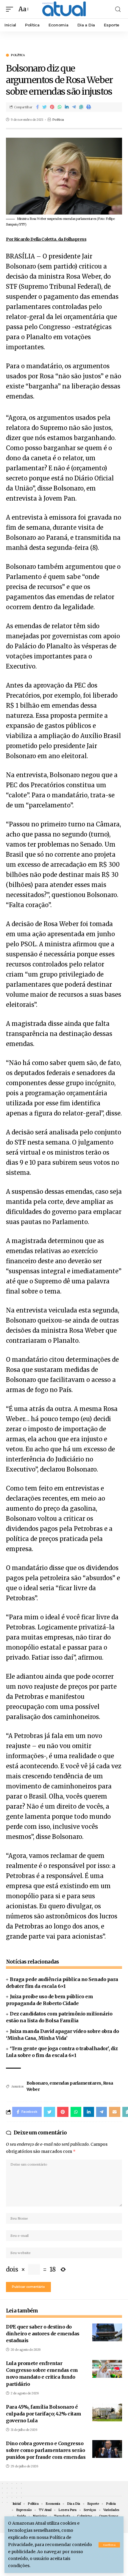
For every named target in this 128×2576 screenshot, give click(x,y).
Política (18, 55)
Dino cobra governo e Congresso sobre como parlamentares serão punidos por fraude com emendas (46, 2450)
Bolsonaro (37, 2083)
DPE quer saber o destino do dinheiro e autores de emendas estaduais (43, 2334)
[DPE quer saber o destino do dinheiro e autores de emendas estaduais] (107, 2332)
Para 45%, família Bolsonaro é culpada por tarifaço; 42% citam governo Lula (44, 2414)
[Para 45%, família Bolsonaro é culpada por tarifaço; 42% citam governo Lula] (107, 2412)
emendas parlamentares (75, 2083)
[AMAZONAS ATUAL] (64, 9)
